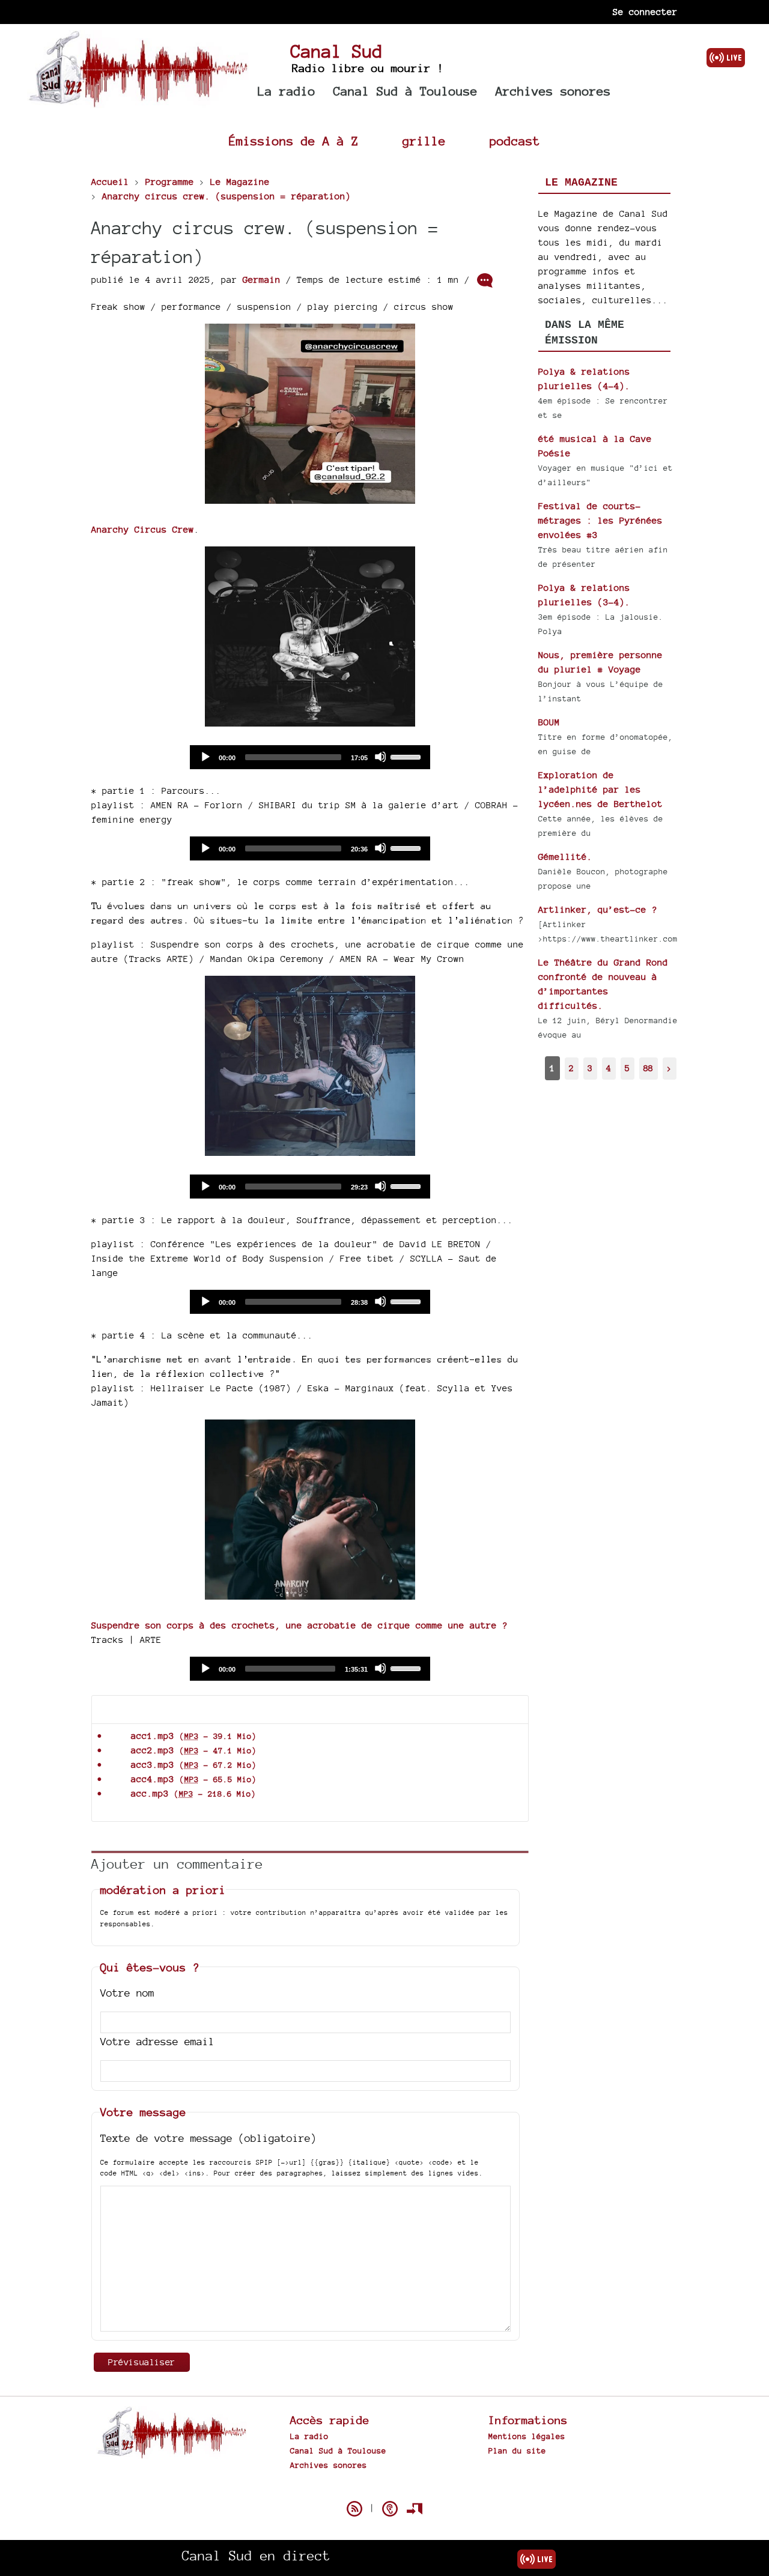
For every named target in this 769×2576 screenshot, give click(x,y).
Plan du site (517, 2451)
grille (424, 141)
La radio (287, 91)
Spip (384, 2488)
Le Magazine (581, 183)
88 (648, 1068)
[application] (310, 757)
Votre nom (127, 1993)
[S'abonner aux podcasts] (390, 2509)
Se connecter (645, 12)
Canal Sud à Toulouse (406, 91)
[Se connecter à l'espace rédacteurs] (415, 2509)
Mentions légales (527, 2436)
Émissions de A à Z (294, 141)
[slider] (407, 756)
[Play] (205, 757)
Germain (262, 280)
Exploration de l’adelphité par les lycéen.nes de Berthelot (600, 789)
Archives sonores (553, 91)
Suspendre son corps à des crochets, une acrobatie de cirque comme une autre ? (299, 1625)
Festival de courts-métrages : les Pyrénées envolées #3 (600, 520)
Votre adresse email (157, 2041)
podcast (515, 141)
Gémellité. (565, 857)
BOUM (549, 722)
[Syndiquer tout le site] (354, 2509)
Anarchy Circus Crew (143, 529)
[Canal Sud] (138, 102)
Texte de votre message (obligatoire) (208, 2138)
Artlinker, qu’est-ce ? (598, 909)
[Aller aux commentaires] (485, 280)
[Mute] (380, 757)
